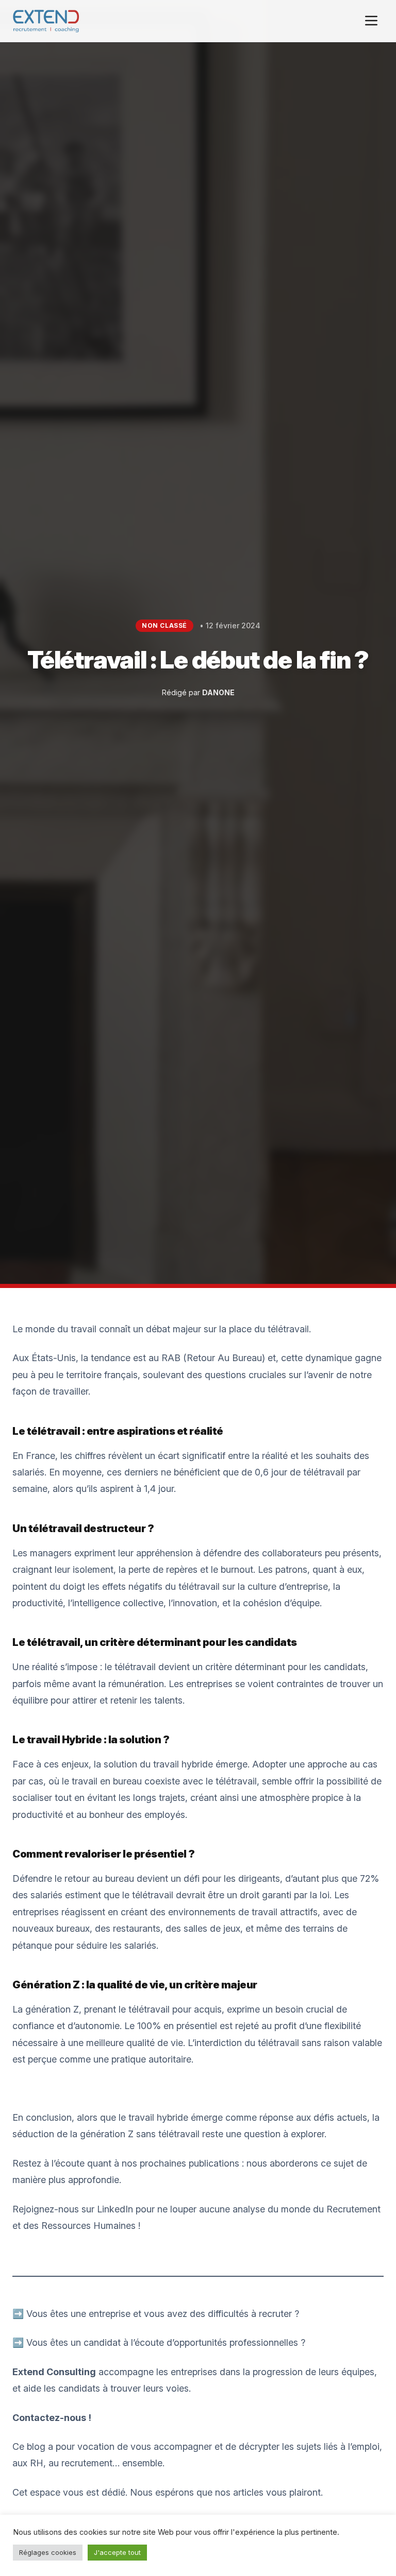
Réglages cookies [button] (48, 2552)
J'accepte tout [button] (117, 2552)
